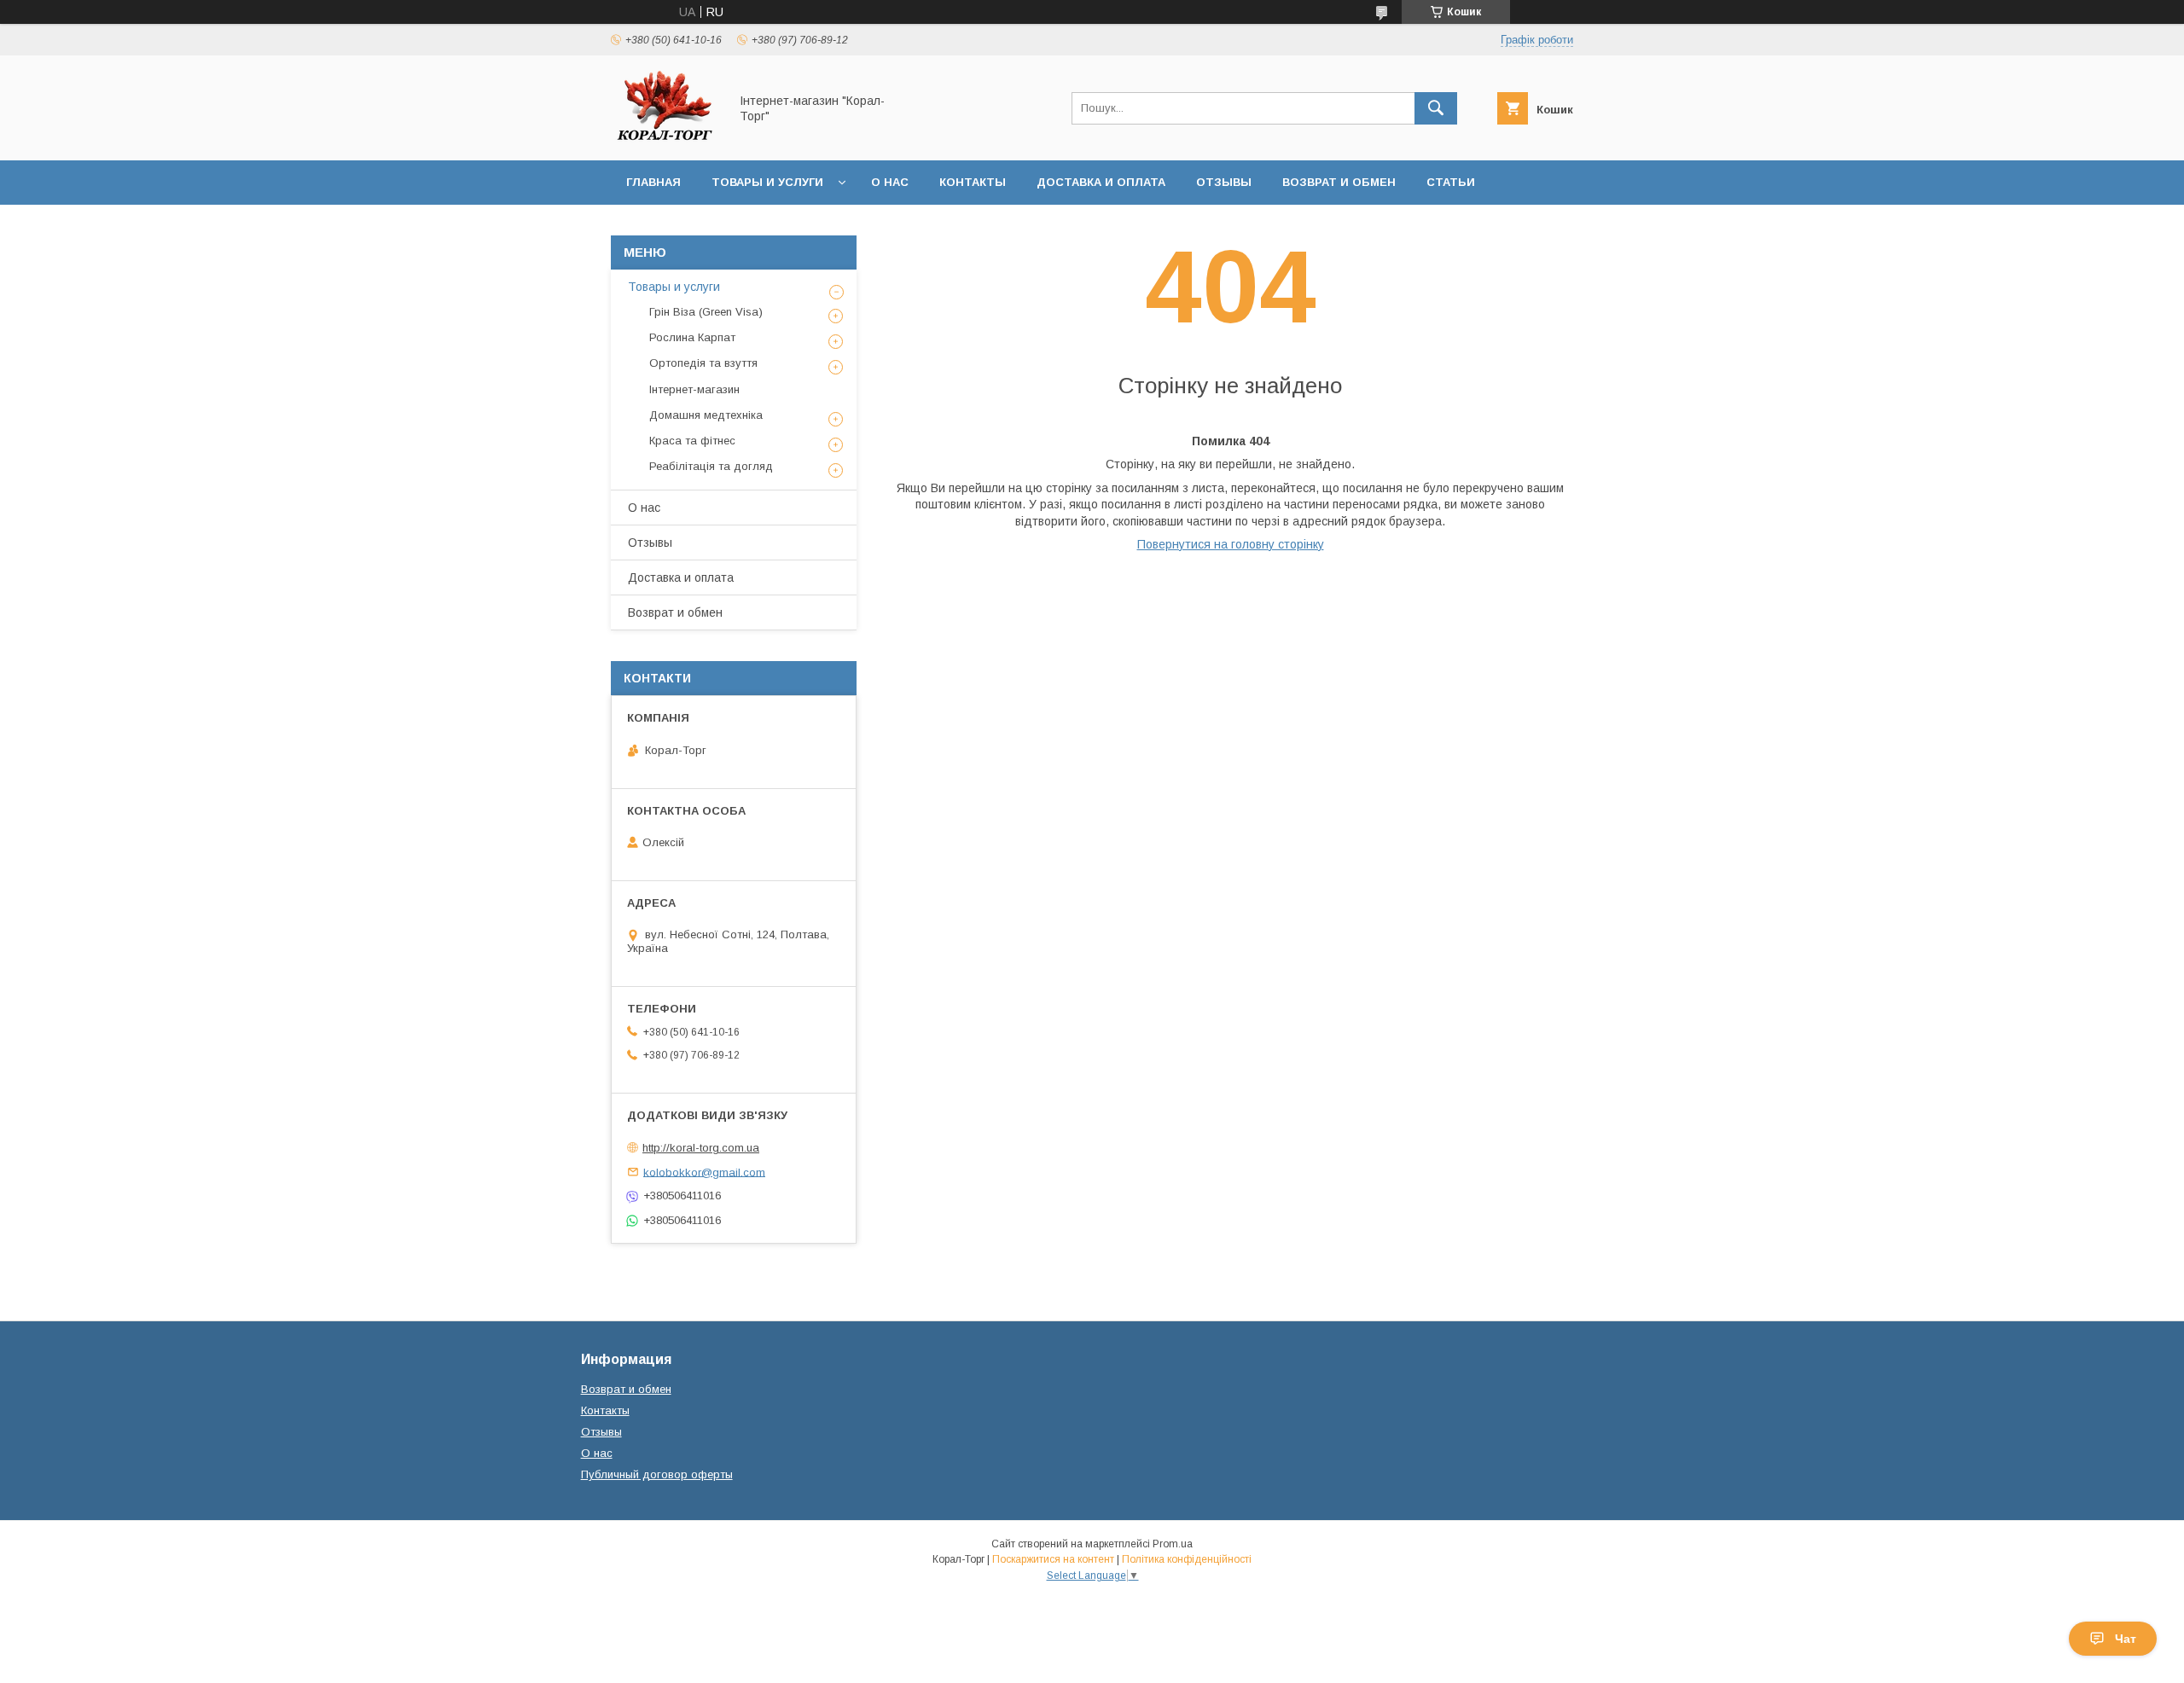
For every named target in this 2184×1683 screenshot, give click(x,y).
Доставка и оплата (1101, 182)
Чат (2126, 1639)
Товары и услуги (767, 182)
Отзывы (1224, 182)
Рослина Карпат (692, 337)
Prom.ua (1173, 1544)
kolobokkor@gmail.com (704, 1172)
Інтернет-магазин (694, 389)
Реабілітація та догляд (711, 466)
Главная (653, 182)
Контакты (973, 182)
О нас (890, 182)
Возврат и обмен (1339, 182)
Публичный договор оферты (657, 1474)
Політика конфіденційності (1187, 1559)
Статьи (1451, 182)
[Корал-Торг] (665, 138)
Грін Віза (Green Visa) (706, 312)
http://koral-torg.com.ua (701, 1148)
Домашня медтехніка (706, 415)
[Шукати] (1436, 108)
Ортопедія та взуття (703, 363)
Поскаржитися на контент (1053, 1559)
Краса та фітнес (692, 441)
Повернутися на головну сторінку (1231, 544)
